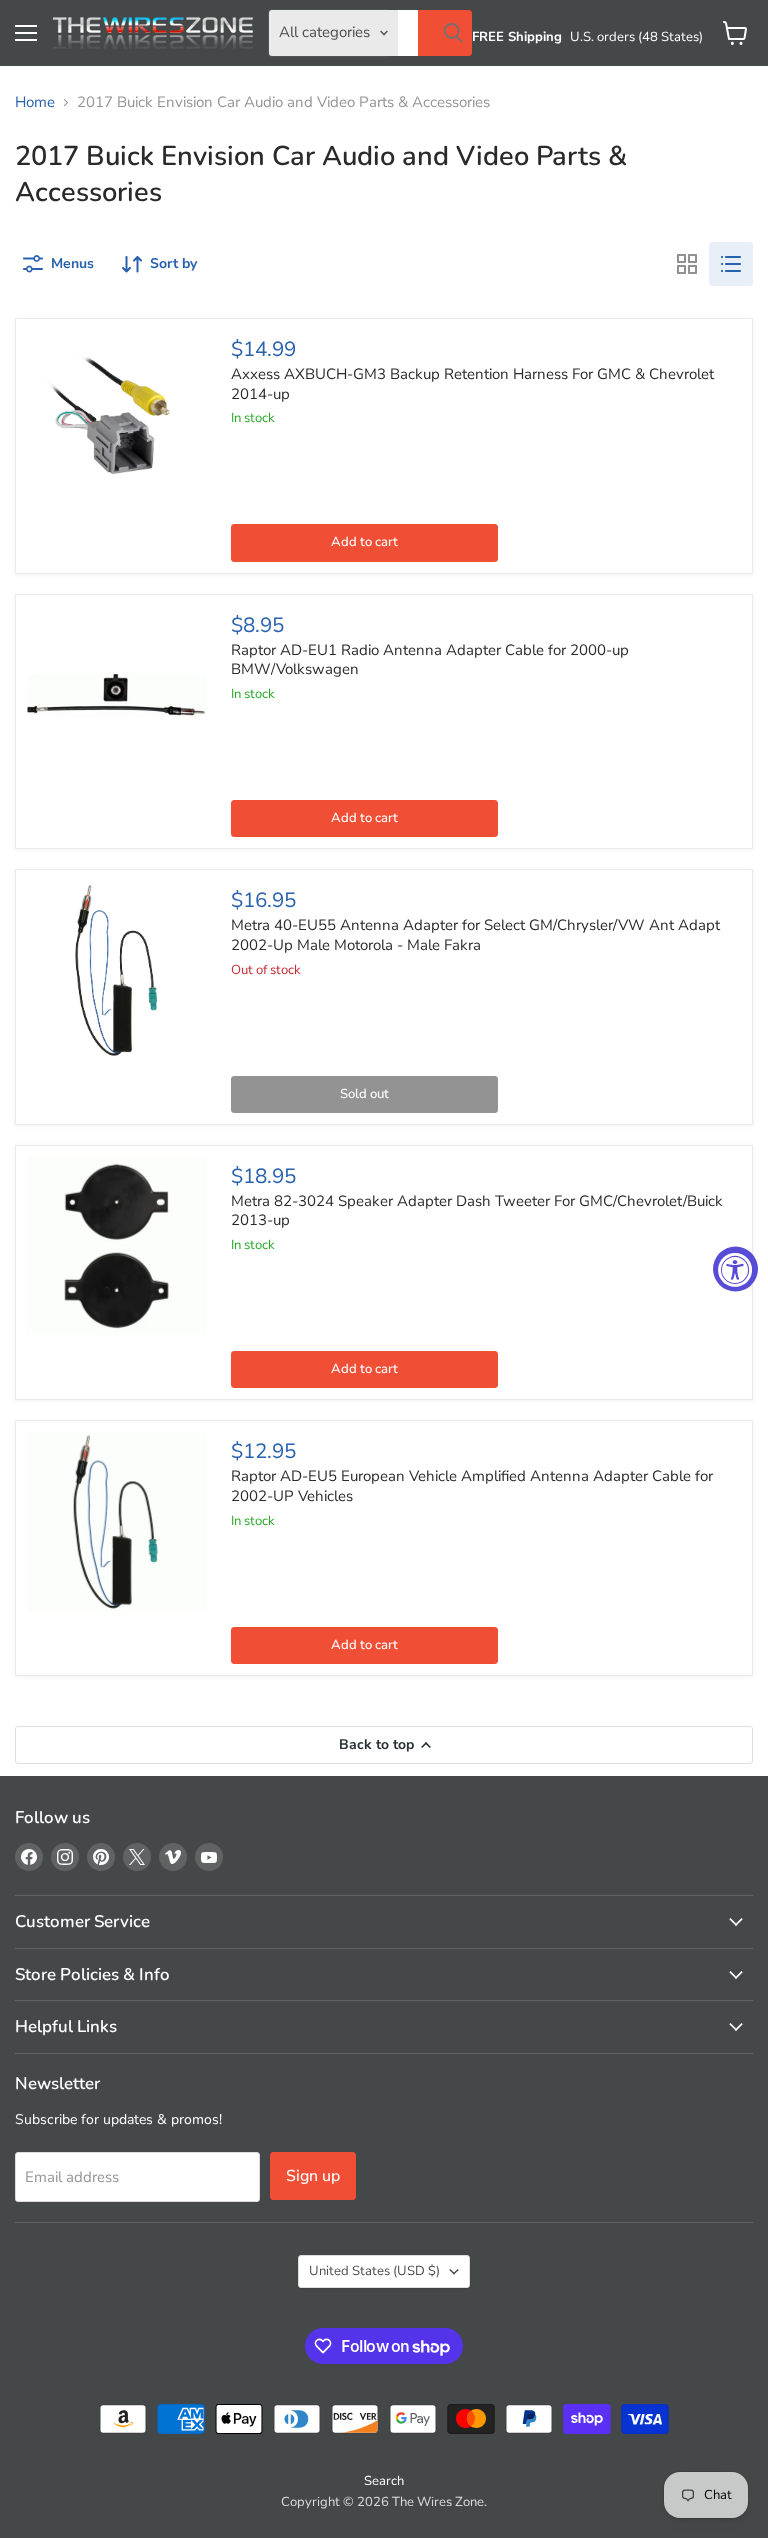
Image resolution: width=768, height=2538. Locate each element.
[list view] (731, 264)
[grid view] (687, 264)
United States (374, 2271)
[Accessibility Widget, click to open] (735, 1269)
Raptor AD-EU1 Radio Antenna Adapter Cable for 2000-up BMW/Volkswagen (430, 660)
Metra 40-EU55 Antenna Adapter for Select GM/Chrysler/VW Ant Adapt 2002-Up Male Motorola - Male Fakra (475, 935)
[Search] (445, 33)
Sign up (313, 2176)
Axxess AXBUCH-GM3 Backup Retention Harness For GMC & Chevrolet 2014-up (472, 384)
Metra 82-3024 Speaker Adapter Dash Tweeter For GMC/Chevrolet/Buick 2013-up (477, 1211)
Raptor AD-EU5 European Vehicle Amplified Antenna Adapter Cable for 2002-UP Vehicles (472, 1486)
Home (35, 102)
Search (384, 2481)
